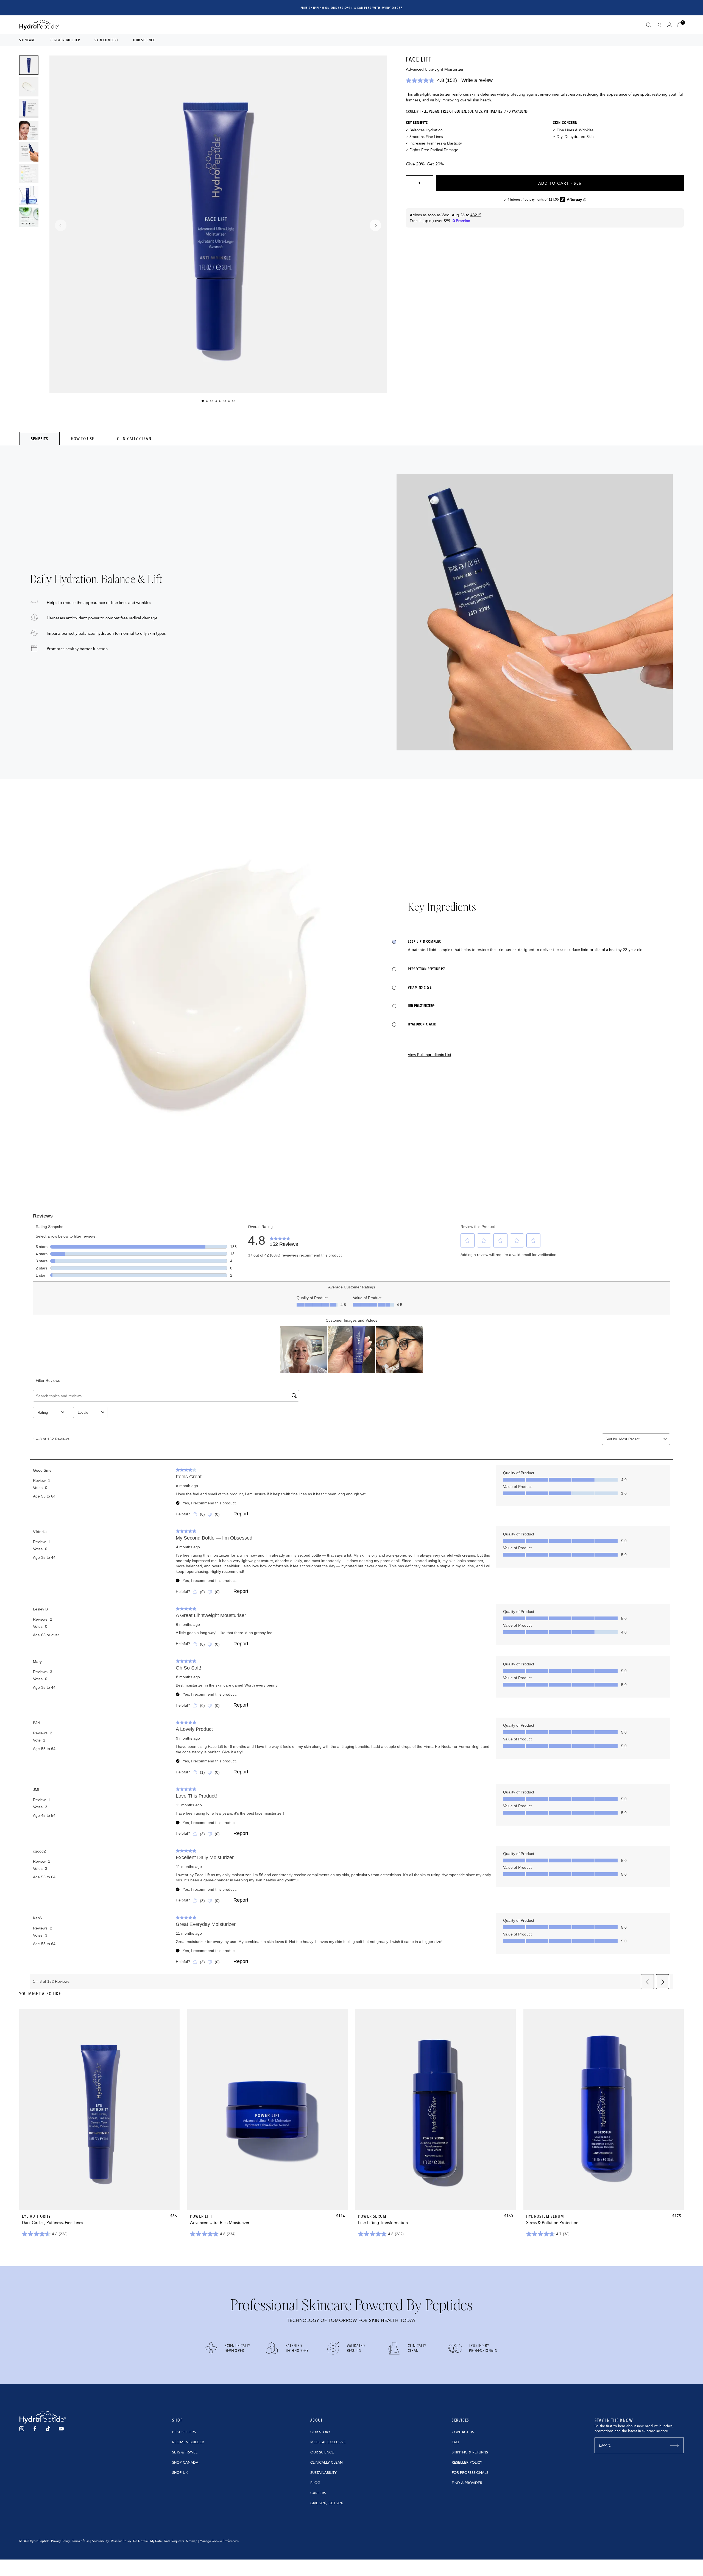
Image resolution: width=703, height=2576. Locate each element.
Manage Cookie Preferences (219, 2541)
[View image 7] (29, 195)
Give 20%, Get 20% (425, 164)
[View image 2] (29, 87)
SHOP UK (180, 2473)
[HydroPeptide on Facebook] (35, 2429)
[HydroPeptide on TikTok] (48, 2429)
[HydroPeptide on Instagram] (22, 2429)
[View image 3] (29, 109)
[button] (680, 25)
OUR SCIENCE (322, 2452)
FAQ (455, 2442)
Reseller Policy (121, 2541)
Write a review (477, 80)
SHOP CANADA (185, 2463)
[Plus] (429, 183)
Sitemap (192, 2541)
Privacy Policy (60, 2541)
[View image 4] (29, 130)
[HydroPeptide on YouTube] (61, 2429)
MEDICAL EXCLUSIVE (328, 2442)
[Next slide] (375, 225)
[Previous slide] (61, 225)
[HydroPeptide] (39, 25)
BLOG (315, 2483)
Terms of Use (81, 2541)
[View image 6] (29, 174)
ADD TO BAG (100, 2199)
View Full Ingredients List (429, 1055)
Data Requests (174, 2541)
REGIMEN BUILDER (188, 2442)
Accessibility (100, 2541)
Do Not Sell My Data (147, 2541)
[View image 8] (29, 217)
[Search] (649, 25)
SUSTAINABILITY (323, 2473)
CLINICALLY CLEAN (134, 439)
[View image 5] (29, 152)
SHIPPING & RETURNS (470, 2452)
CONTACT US (463, 2432)
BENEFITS (39, 439)
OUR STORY (320, 2432)
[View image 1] (29, 65)
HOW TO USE (83, 439)
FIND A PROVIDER (467, 2483)
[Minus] (411, 183)
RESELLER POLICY (467, 2463)
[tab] (39, 439)
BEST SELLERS (184, 2432)
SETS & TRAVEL (185, 2452)
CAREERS (318, 2493)
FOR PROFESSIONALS (470, 2473)
